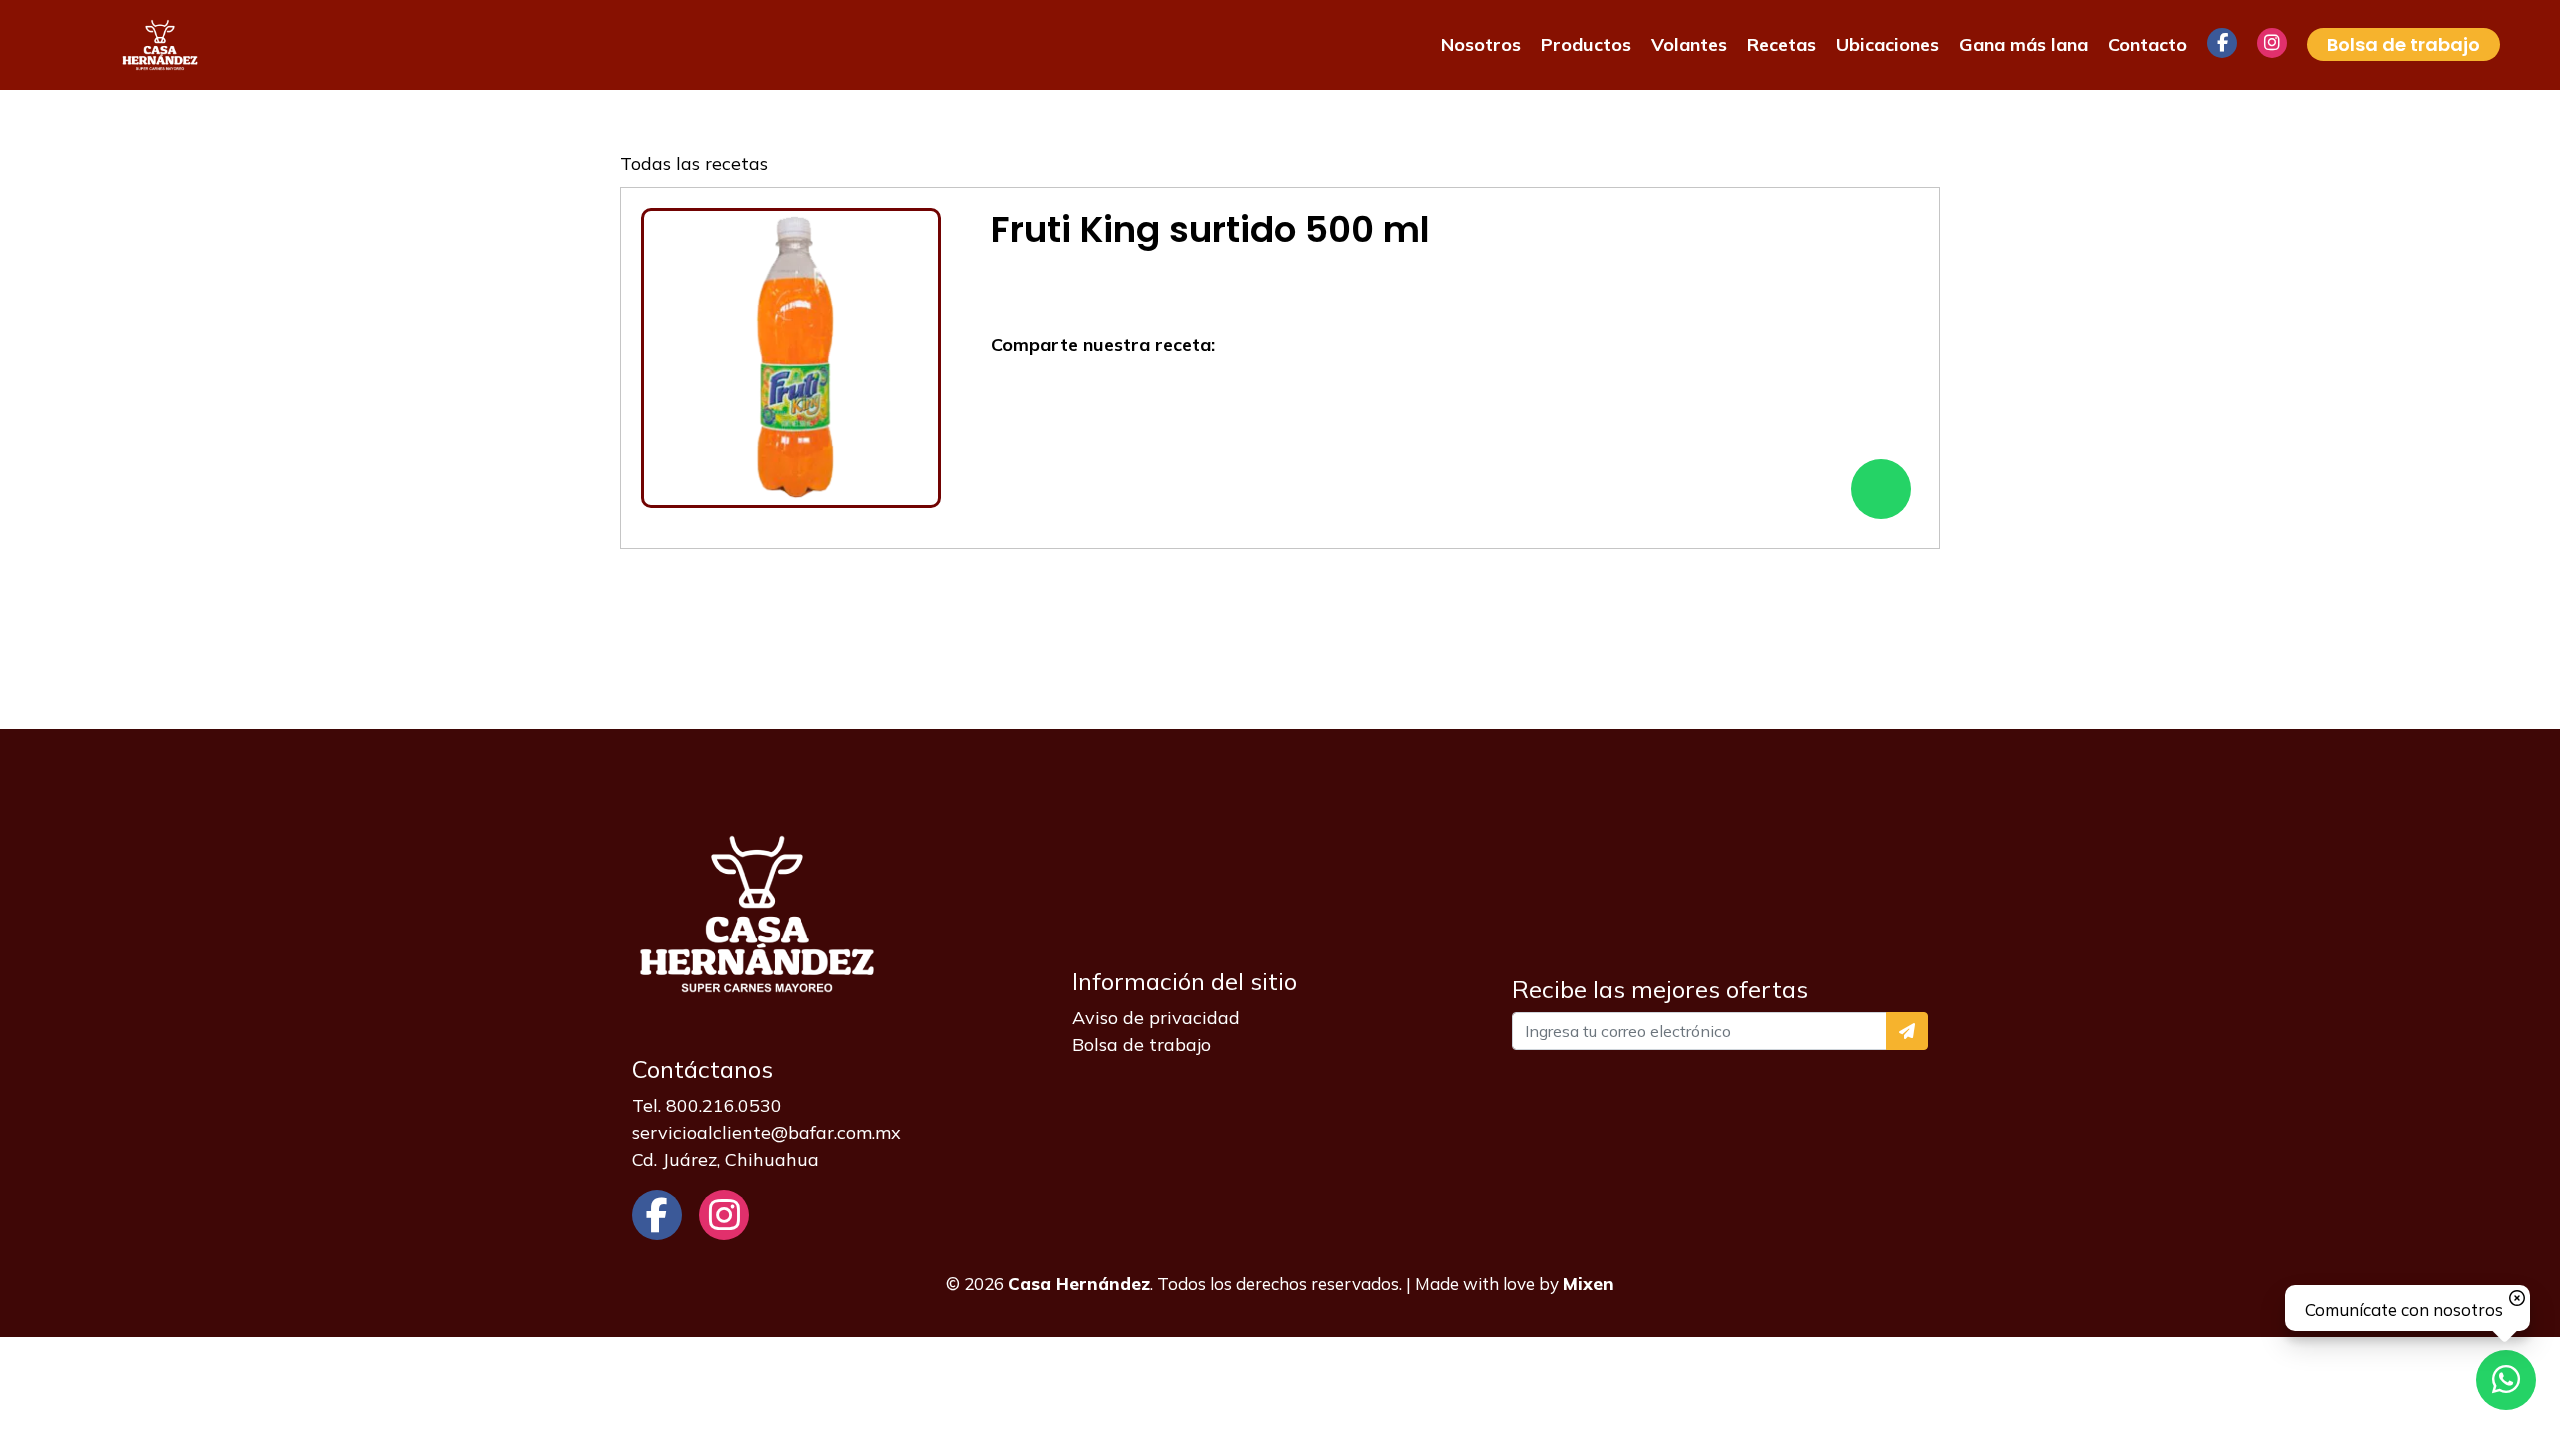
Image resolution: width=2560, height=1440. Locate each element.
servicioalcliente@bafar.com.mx (766, 1132)
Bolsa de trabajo (1141, 1044)
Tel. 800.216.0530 (707, 1105)
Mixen (1588, 1283)
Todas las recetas (694, 163)
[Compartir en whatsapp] (1881, 489)
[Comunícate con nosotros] (2506, 1380)
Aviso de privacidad (1156, 1017)
